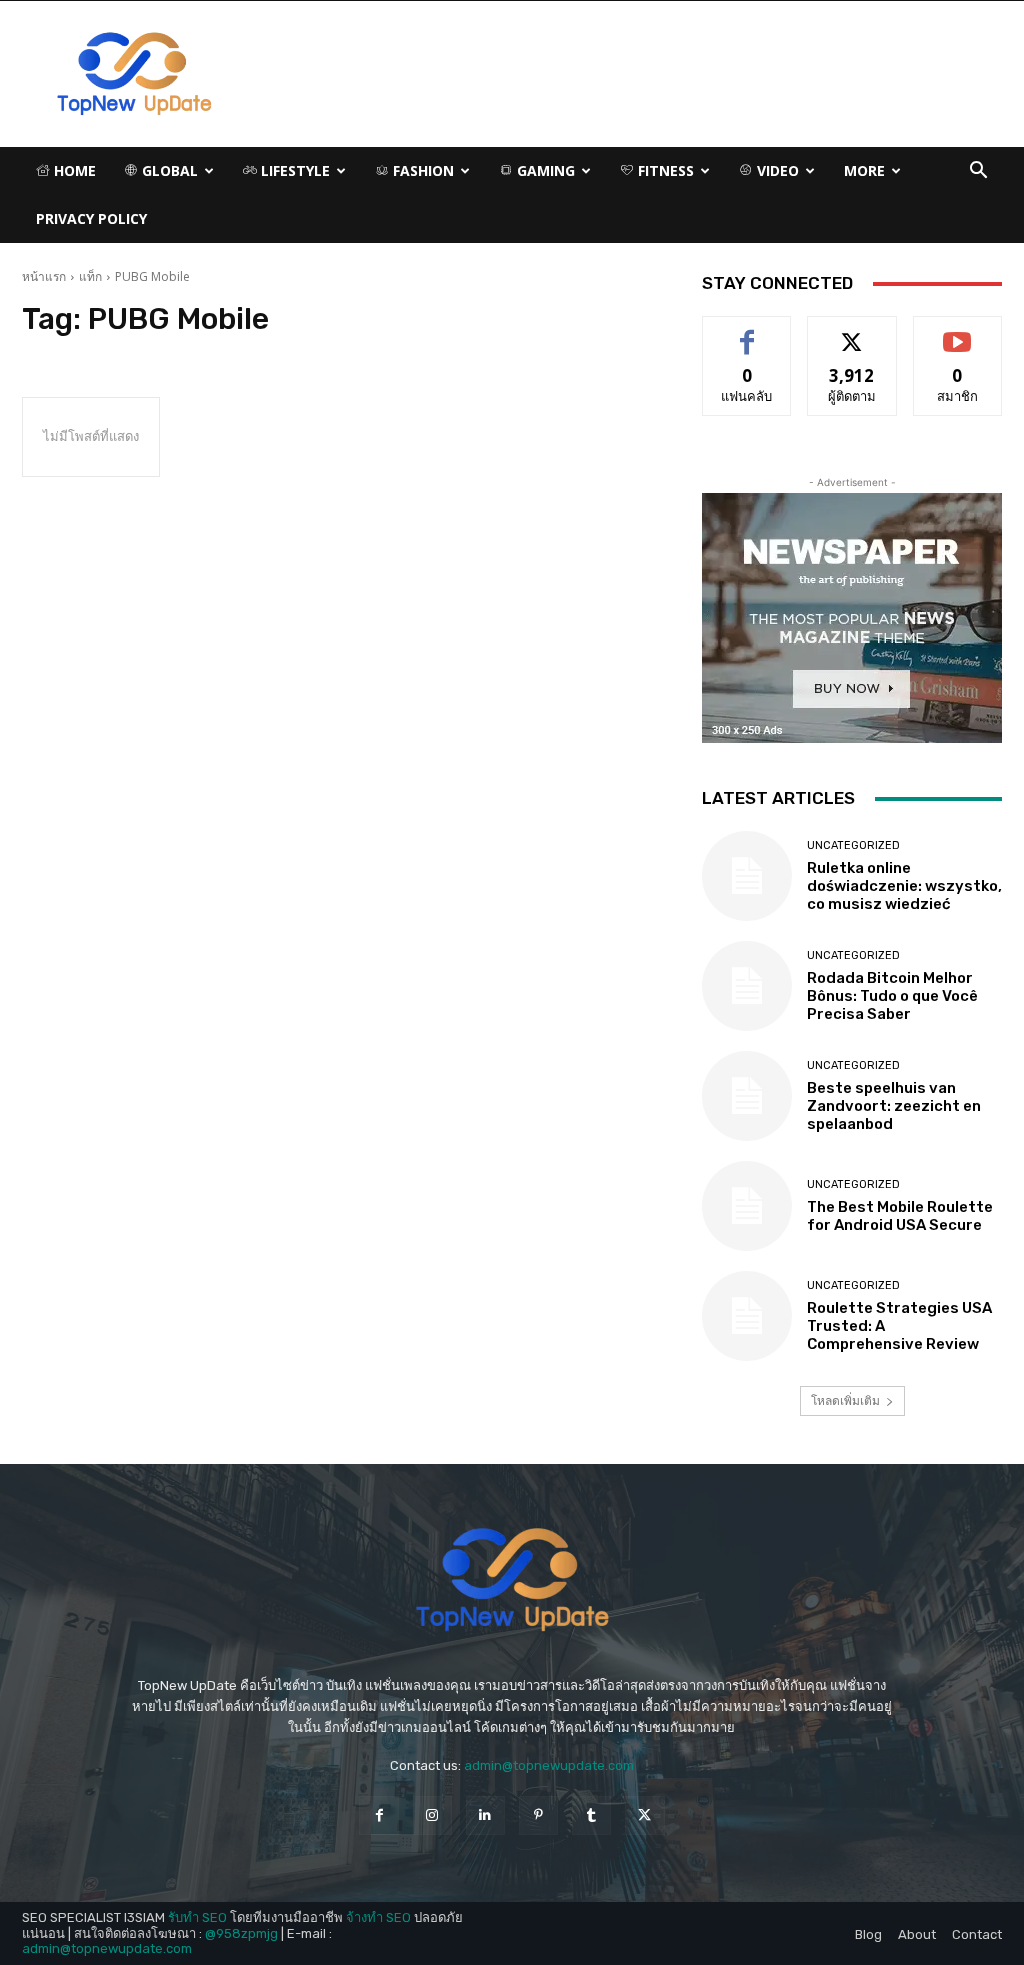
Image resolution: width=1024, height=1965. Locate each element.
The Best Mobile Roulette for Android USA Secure (900, 1216)
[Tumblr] (591, 1815)
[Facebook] (378, 1815)
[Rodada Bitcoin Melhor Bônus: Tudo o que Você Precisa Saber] (747, 986)
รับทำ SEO (197, 1917)
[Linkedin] (485, 1815)
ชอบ (747, 331)
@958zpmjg (241, 1933)
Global (168, 170)
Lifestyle (293, 170)
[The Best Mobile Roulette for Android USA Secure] (747, 1206)
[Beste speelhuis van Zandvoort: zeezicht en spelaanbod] (747, 1096)
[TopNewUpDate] (512, 1580)
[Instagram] (432, 1815)
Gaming (544, 170)
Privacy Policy (91, 218)
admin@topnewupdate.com (549, 1765)
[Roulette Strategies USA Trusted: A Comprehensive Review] (747, 1316)
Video (776, 170)
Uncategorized (853, 845)
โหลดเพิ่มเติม (845, 1400)
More (864, 170)
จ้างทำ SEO (378, 1917)
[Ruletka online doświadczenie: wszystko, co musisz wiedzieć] (747, 876)
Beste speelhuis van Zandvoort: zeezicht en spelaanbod (894, 1106)
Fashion (421, 170)
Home (73, 170)
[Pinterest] (538, 1815)
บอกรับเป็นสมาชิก (957, 339)
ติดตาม (852, 331)
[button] (978, 172)
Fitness (664, 170)
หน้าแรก (44, 276)
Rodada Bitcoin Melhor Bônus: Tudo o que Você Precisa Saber (892, 996)
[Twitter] (644, 1815)
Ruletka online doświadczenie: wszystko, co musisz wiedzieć (904, 886)
